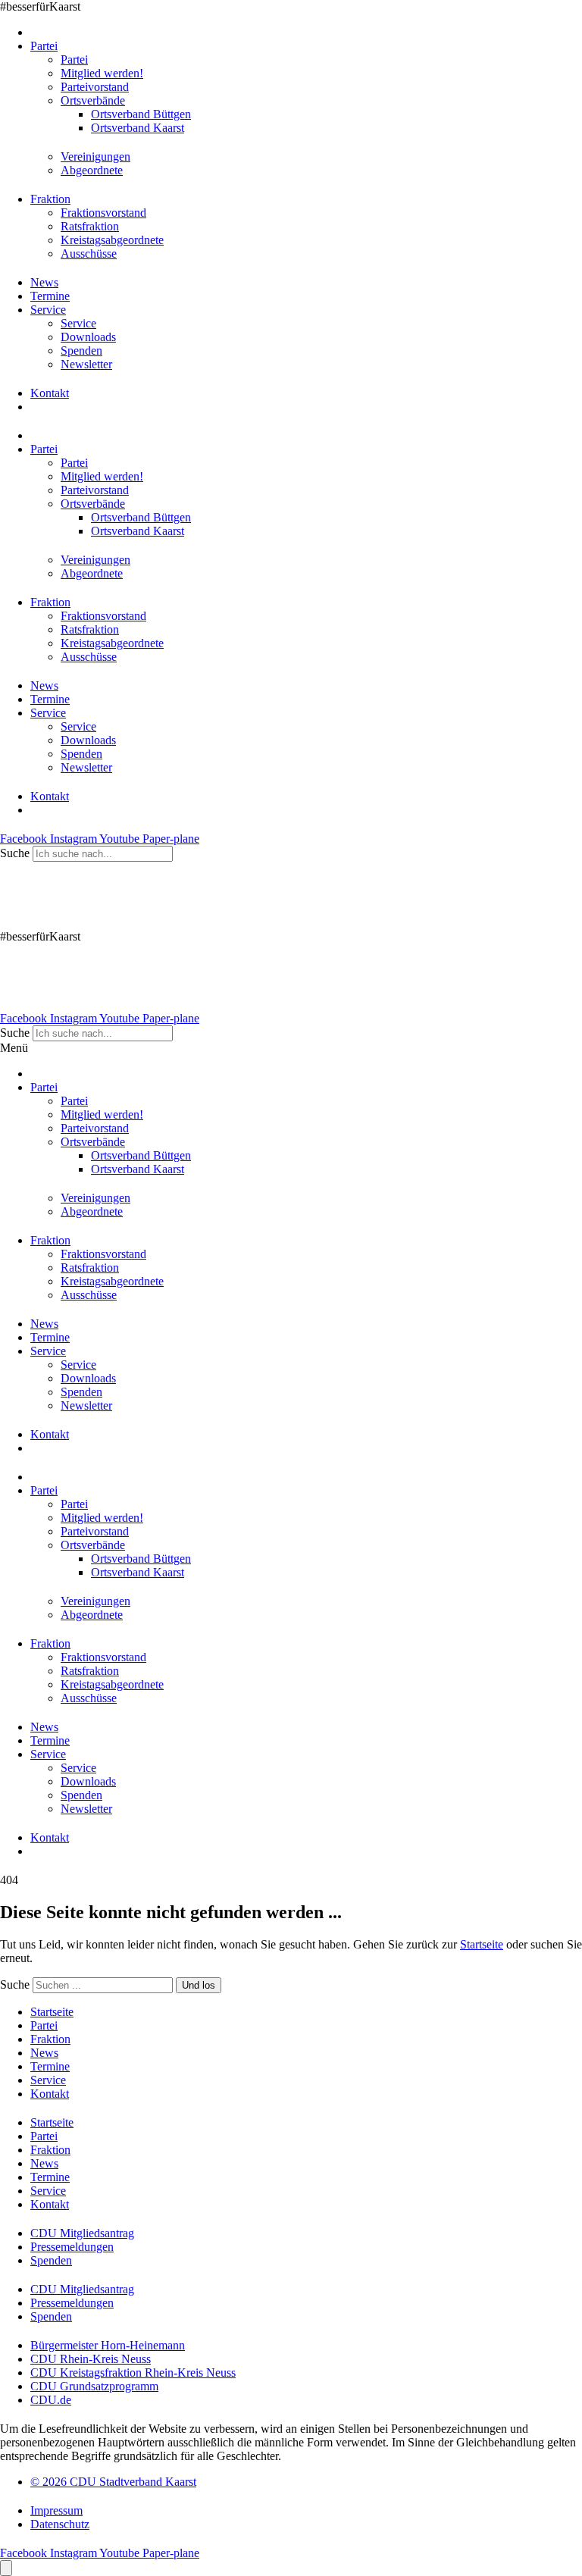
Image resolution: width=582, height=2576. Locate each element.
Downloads (88, 337)
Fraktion (50, 199)
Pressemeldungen (72, 2247)
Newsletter (86, 364)
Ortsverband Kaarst (138, 128)
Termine (50, 296)
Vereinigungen (95, 157)
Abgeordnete (92, 170)
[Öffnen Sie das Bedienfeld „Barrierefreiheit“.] (6, 2568)
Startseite (482, 1944)
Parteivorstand (95, 87)
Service (48, 310)
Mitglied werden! (102, 73)
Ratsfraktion (90, 226)
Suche (15, 853)
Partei (44, 46)
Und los (199, 1985)
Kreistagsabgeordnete (112, 240)
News (44, 282)
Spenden (81, 351)
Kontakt (50, 393)
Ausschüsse (89, 254)
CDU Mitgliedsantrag (82, 2233)
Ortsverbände (93, 100)
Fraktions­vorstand (103, 213)
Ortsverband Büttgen (141, 114)
